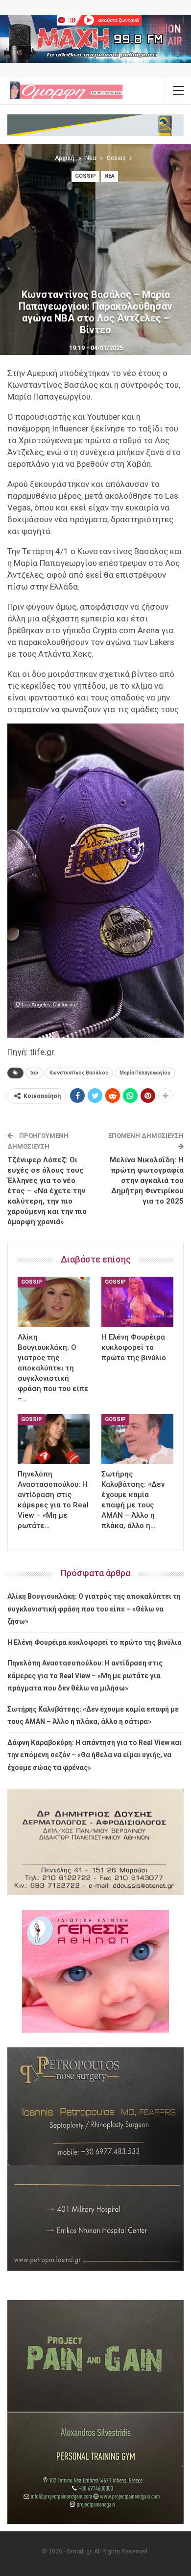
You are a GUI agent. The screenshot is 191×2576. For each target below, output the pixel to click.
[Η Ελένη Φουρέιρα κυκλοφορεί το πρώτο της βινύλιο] (137, 1302)
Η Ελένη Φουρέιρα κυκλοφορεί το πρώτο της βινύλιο (95, 1642)
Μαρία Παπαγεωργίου (145, 1073)
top (34, 1073)
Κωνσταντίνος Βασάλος (79, 1073)
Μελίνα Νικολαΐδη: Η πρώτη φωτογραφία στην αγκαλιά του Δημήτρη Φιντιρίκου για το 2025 (147, 1181)
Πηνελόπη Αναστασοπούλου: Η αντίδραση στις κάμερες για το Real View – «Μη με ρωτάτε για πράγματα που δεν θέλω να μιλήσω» (85, 1676)
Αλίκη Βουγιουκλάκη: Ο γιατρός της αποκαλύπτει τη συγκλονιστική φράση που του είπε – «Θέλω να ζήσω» (94, 1609)
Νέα (109, 176)
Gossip (85, 176)
